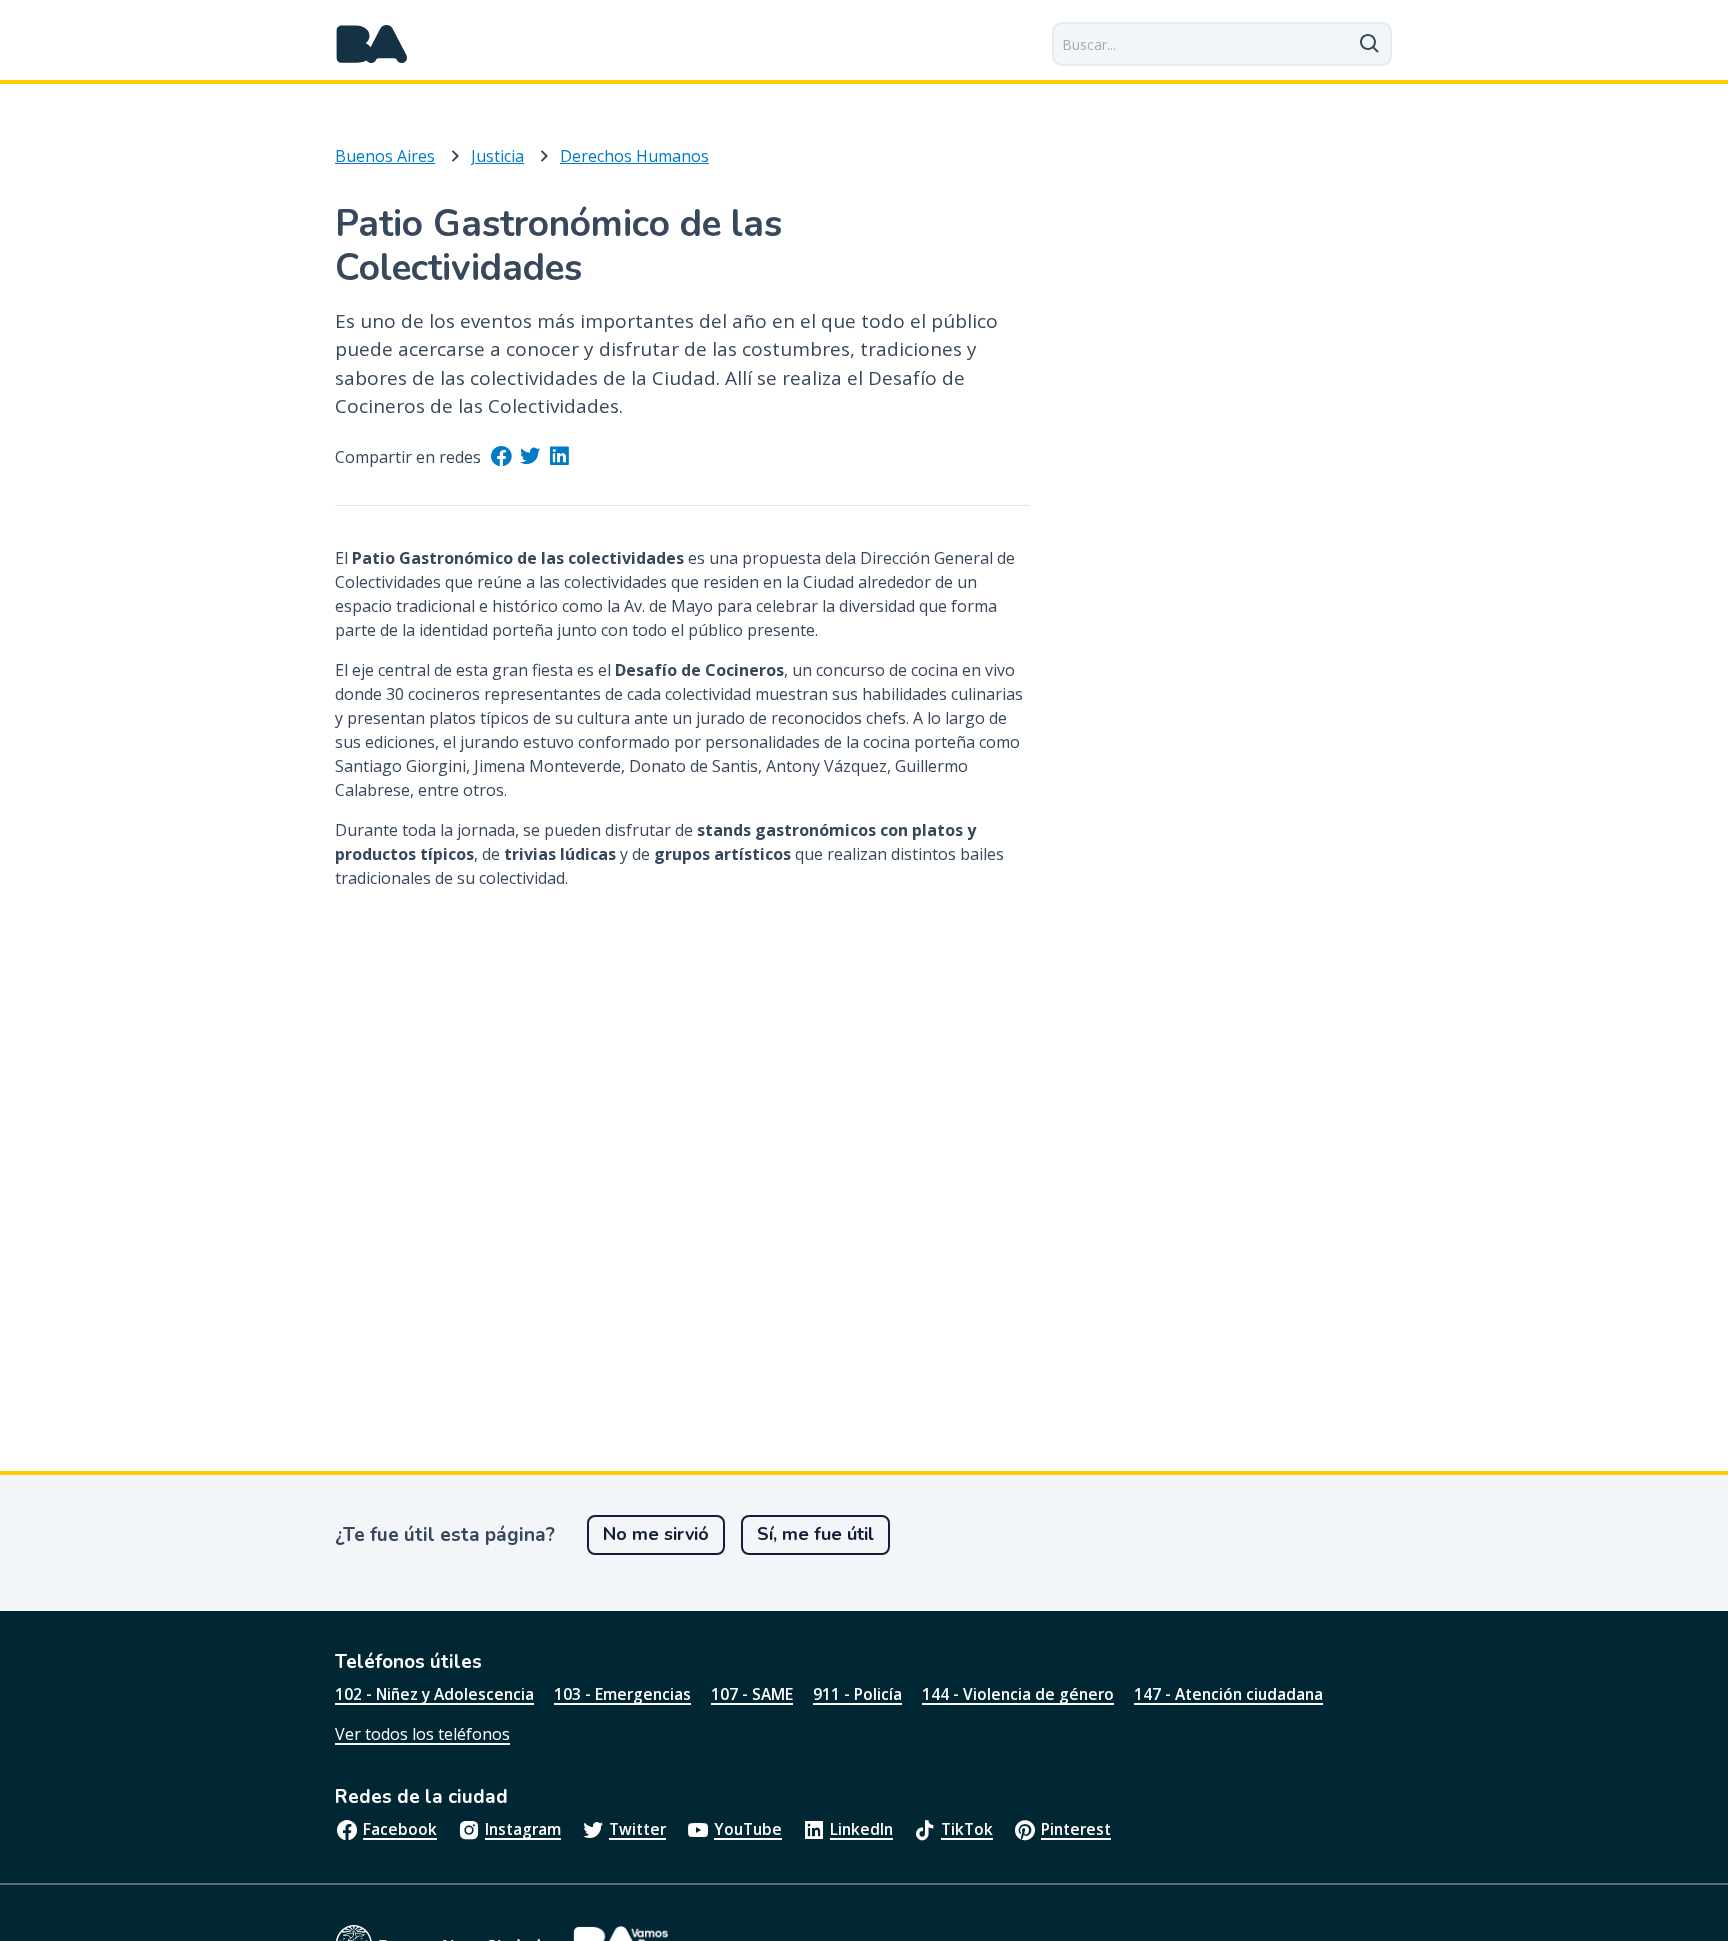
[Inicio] (372, 44)
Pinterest (1076, 1829)
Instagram (523, 1829)
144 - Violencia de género (1018, 1694)
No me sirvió (656, 1534)
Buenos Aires (385, 156)
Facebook (400, 1829)
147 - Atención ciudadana (1228, 1694)
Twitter (637, 1829)
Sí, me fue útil (815, 1534)
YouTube (748, 1829)
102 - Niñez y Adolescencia (434, 1694)
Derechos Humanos (634, 156)
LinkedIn (861, 1829)
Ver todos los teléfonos (422, 1734)
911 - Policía (857, 1694)
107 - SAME (752, 1694)
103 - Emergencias (622, 1694)
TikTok (967, 1829)
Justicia (497, 156)
